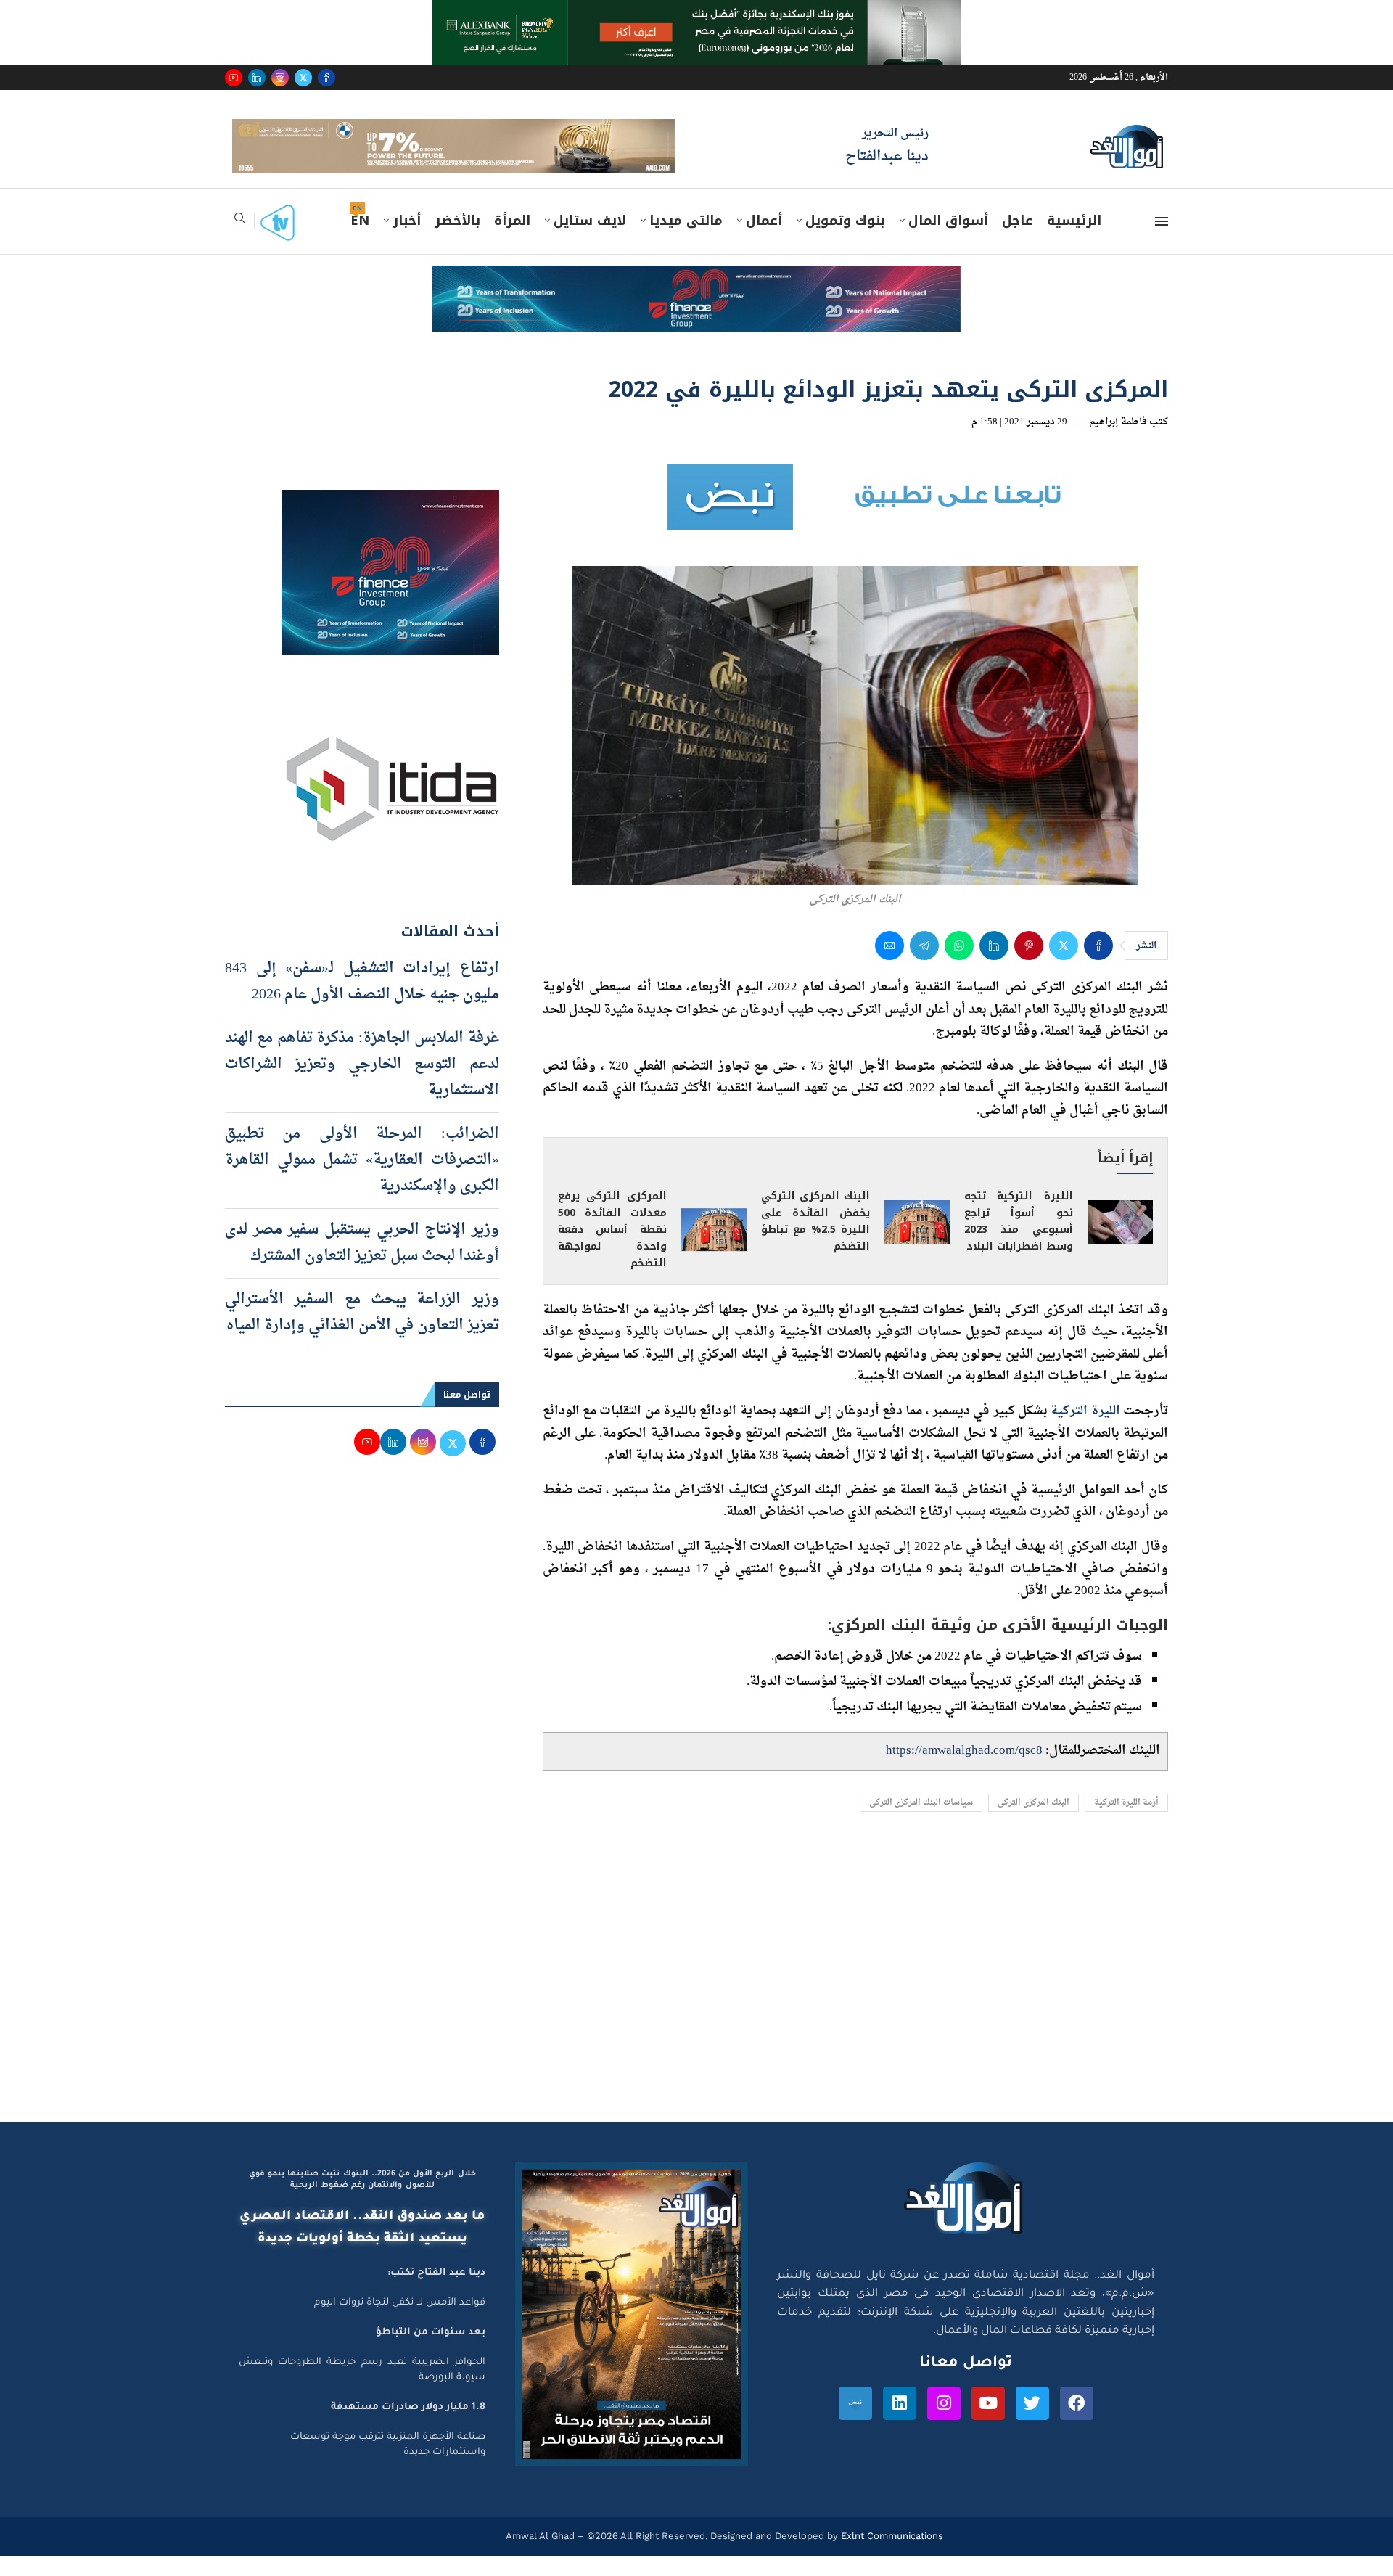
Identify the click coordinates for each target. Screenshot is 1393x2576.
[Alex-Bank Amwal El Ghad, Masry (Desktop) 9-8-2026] (696, 14)
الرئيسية (1074, 242)
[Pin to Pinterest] (1029, 967)
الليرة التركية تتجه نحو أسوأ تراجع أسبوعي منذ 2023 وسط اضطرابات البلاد (1019, 1242)
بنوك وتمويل (845, 242)
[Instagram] (280, 78)
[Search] (239, 243)
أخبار (407, 242)
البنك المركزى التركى (1034, 1824)
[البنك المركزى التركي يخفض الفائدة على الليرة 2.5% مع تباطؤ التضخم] (917, 1242)
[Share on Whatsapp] (959, 967)
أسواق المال (948, 242)
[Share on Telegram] (924, 967)
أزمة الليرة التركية (1126, 1824)
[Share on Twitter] (1064, 967)
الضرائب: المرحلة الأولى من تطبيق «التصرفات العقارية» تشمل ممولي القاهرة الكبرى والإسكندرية (362, 1181)
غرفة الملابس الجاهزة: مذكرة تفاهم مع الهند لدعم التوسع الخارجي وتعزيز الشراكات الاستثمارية (362, 1085)
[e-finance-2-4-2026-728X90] (696, 300)
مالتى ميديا (686, 242)
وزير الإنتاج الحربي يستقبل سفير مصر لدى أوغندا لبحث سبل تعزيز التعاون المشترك (362, 1263)
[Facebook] (326, 78)
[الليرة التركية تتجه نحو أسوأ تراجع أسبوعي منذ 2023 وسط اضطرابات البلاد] (1120, 1242)
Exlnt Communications (891, 2557)
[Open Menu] (1162, 242)
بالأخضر (457, 242)
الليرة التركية (1085, 1432)
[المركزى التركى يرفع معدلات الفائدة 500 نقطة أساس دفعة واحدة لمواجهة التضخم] (714, 1251)
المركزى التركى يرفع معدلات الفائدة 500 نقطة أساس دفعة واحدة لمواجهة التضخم (612, 1251)
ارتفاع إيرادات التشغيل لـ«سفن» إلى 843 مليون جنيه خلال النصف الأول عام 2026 (362, 1002)
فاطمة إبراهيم (1118, 443)
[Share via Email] (889, 967)
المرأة (512, 242)
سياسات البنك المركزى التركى (921, 1824)
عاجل (1018, 242)
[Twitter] (303, 78)
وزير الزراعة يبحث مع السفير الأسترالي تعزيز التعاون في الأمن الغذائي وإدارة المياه (362, 1333)
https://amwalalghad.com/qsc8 (964, 1772)
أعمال (764, 242)
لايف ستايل (590, 242)
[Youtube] (234, 78)
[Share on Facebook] (1098, 967)
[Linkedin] (257, 78)
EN (360, 242)
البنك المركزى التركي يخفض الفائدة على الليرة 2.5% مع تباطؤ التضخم (815, 1242)
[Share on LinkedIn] (994, 967)
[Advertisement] (696, 2006)
